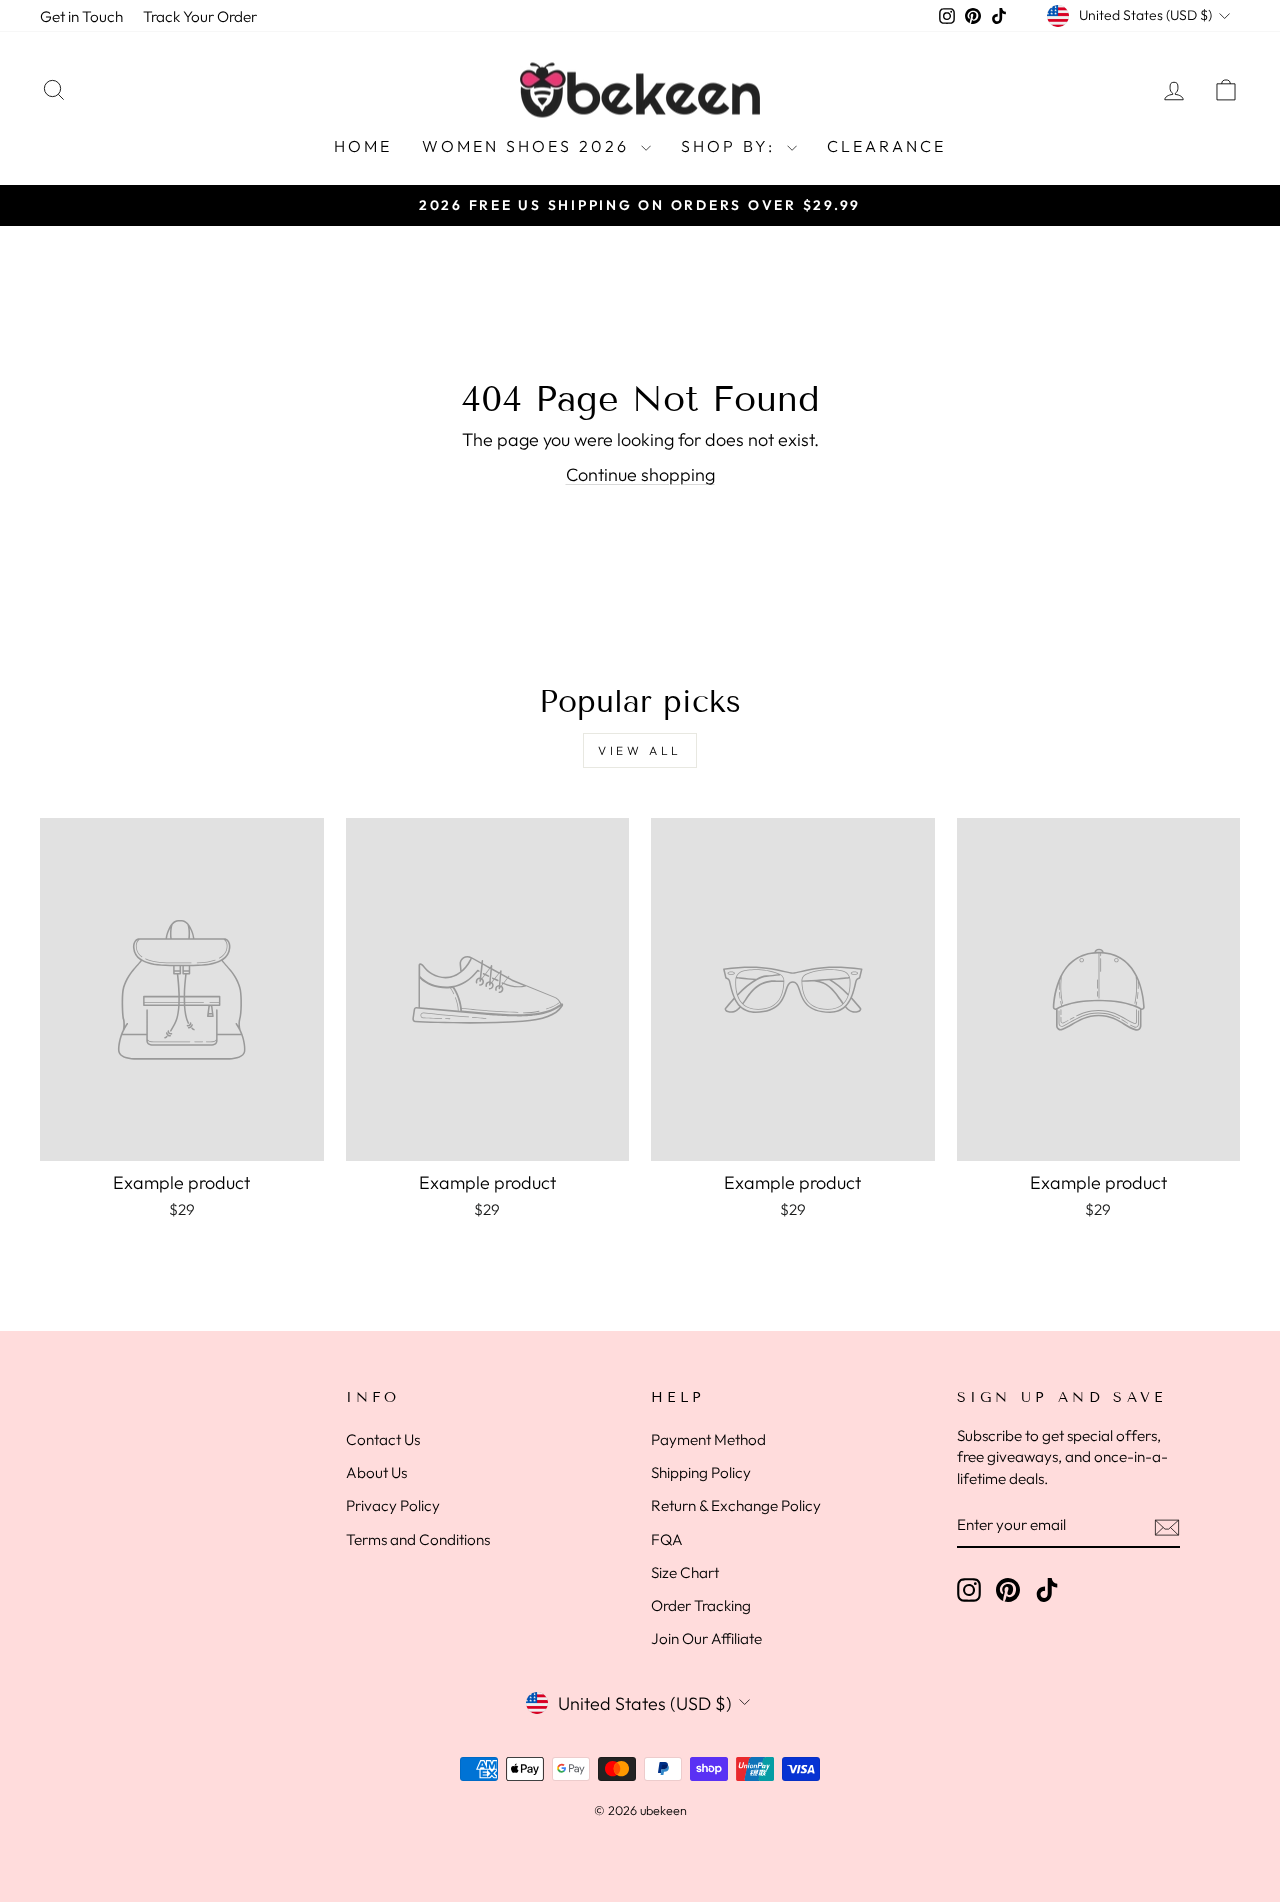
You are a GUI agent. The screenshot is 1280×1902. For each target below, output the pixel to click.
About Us (376, 1472)
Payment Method (708, 1439)
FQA (667, 1539)
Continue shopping (640, 474)
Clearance (887, 146)
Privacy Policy (393, 1505)
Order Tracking (701, 1605)
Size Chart (685, 1572)
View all (640, 750)
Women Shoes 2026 (528, 146)
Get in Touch (81, 16)
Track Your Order (200, 16)
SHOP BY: (731, 146)
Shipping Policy (701, 1472)
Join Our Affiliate (706, 1638)
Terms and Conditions (418, 1539)
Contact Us (383, 1439)
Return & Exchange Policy (736, 1505)
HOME (363, 146)
